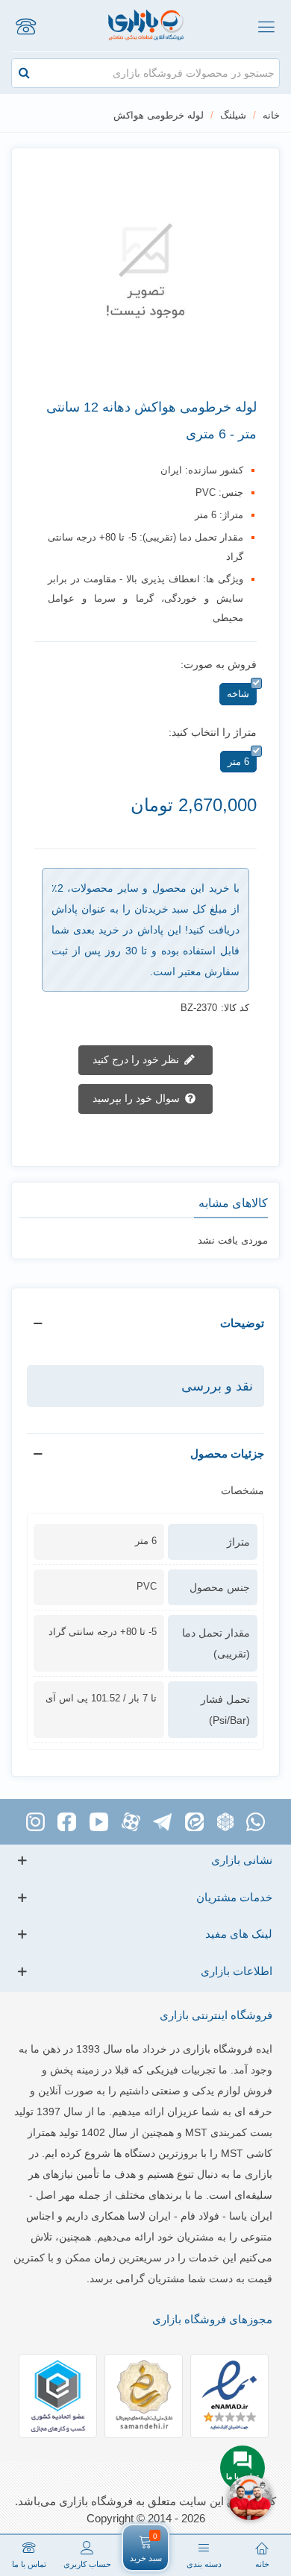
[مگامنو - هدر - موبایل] (266, 26)
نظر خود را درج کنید (137, 1059)
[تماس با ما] (25, 26)
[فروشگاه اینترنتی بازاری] (146, 26)
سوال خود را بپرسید (138, 1098)
